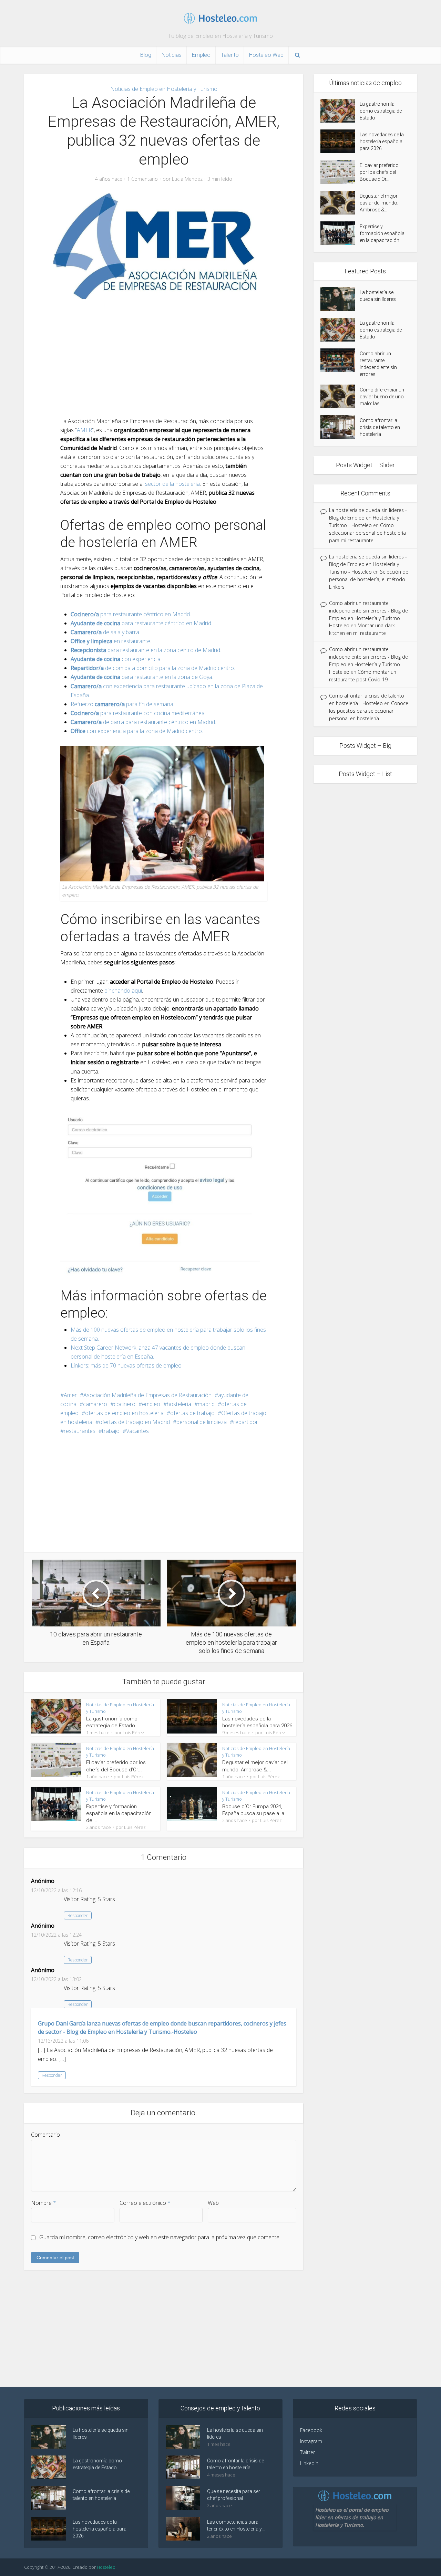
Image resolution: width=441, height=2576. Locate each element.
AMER (84, 430)
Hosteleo (106, 2567)
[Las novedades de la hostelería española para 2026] (340, 141)
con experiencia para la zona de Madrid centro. (137, 731)
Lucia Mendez (187, 179)
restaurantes (80, 1431)
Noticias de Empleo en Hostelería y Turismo (164, 89)
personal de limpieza (202, 1422)
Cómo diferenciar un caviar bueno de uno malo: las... (382, 397)
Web (213, 2203)
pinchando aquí (123, 991)
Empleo (201, 55)
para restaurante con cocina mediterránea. (138, 713)
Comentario (45, 2135)
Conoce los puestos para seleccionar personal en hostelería (369, 711)
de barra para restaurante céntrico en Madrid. (143, 722)
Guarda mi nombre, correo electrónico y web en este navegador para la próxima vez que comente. (160, 2237)
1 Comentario (142, 179)
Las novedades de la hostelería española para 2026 (382, 142)
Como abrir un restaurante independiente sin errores (378, 364)
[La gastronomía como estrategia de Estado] (340, 111)
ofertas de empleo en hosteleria (124, 1413)
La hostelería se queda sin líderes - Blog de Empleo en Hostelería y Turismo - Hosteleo (368, 518)
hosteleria (179, 1404)
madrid (206, 1404)
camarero (95, 1404)
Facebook (311, 2430)
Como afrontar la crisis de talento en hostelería (380, 427)
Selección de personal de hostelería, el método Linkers (369, 579)
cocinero (125, 1404)
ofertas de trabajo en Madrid (134, 1422)
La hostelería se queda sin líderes (378, 296)
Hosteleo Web (266, 55)
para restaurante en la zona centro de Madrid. (146, 650)
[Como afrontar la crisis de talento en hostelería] (340, 427)
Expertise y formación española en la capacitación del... (119, 1814)
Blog (146, 55)
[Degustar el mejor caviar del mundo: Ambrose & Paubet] (340, 203)
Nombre (44, 2203)
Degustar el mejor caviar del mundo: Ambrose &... (379, 203)
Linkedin (309, 2463)
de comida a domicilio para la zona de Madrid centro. (153, 668)
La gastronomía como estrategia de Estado (381, 111)
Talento (230, 55)
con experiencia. (116, 659)
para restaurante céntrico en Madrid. (131, 614)
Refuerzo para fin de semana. (122, 704)
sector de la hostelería (172, 484)
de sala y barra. (105, 632)
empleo (151, 1404)
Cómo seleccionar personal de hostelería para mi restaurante (367, 533)
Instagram (311, 2441)
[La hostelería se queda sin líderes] (340, 299)
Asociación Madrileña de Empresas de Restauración (147, 1395)
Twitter (307, 2452)
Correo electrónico (145, 2203)
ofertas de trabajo (192, 1413)
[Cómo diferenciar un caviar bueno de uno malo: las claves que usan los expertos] (340, 396)
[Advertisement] (164, 358)
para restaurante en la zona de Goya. (142, 677)
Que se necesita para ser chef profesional (234, 2495)
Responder (78, 1915)
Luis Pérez (134, 1732)
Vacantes (137, 1431)
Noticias (172, 55)
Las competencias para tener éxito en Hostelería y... (236, 2525)
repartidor (246, 1422)
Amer (70, 1395)
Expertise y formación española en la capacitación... (382, 233)
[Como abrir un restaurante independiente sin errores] (340, 360)
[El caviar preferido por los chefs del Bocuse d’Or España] (340, 172)
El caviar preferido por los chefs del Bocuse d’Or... (379, 172)
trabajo (111, 1431)
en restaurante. (111, 641)
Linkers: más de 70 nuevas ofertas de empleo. (127, 1365)
